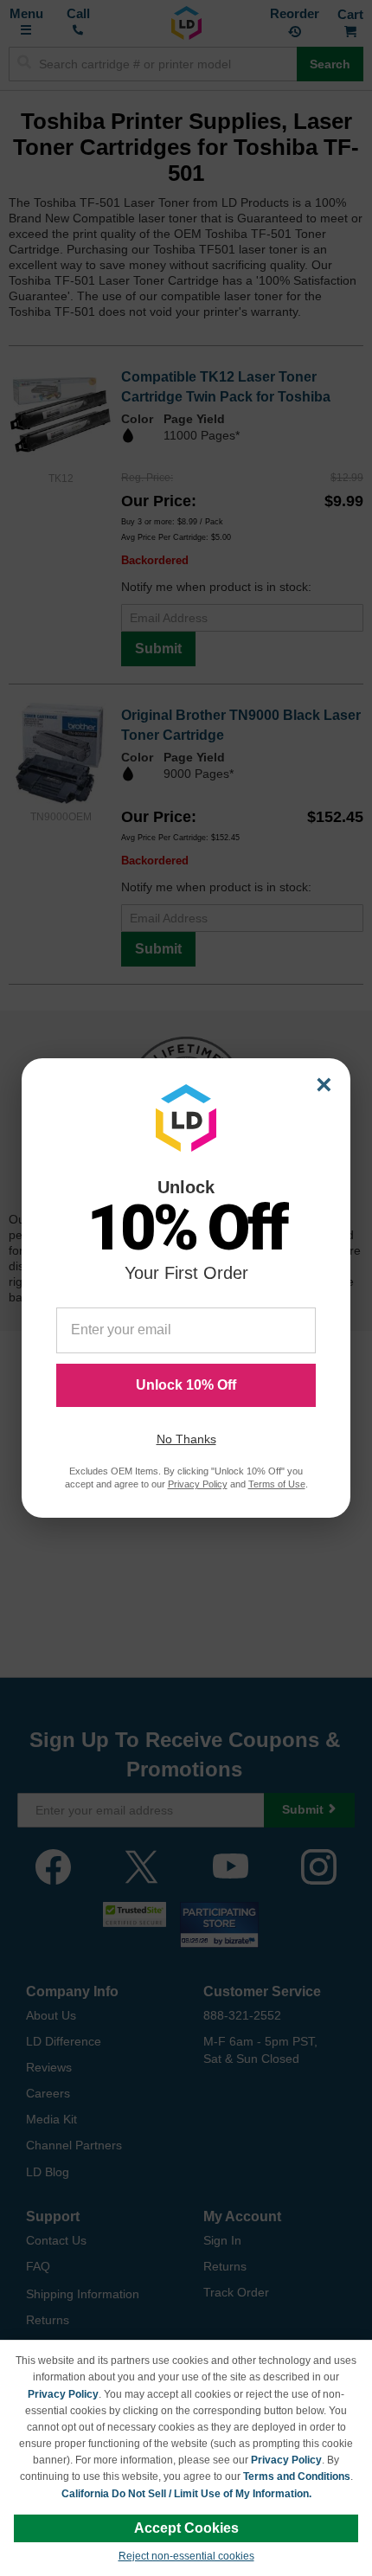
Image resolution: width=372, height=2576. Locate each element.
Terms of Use (277, 1484)
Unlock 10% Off (186, 1385)
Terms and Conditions (297, 2476)
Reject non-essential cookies (186, 2556)
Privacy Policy (63, 2394)
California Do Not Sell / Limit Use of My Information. (186, 2494)
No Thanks (186, 1439)
